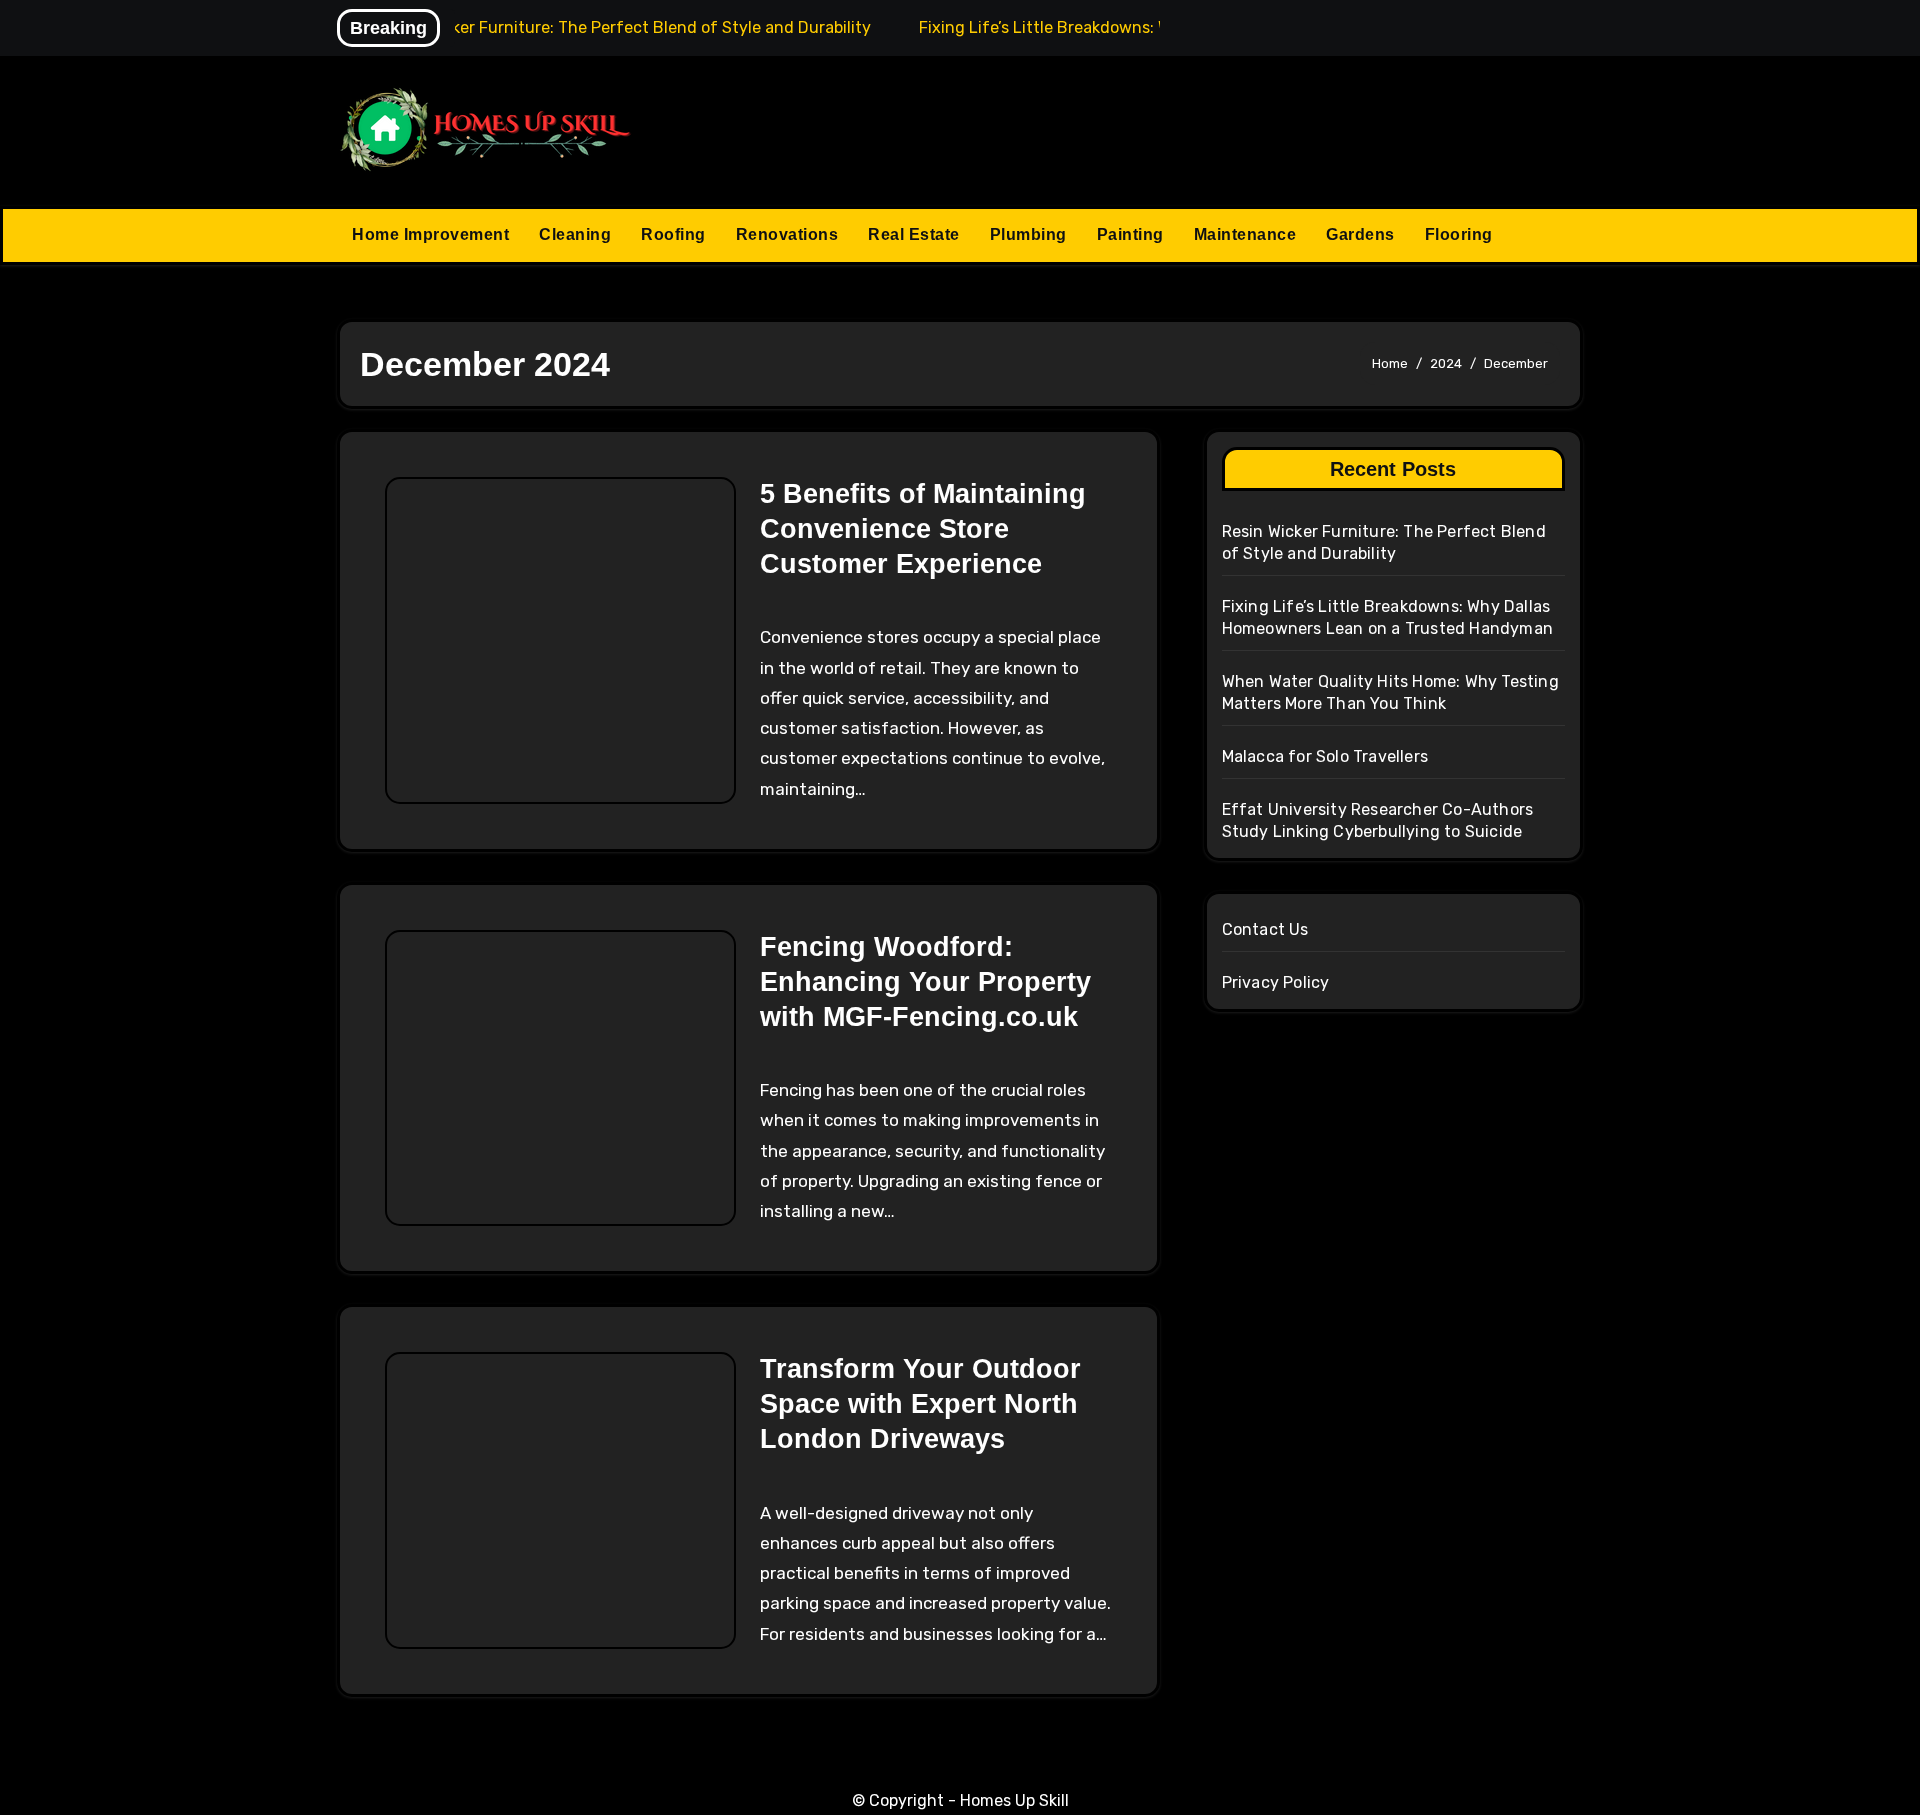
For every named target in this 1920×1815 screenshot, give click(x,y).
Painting (1130, 234)
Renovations (787, 234)
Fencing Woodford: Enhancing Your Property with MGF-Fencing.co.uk (925, 982)
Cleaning (575, 234)
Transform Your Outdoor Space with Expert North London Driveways (920, 1404)
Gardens (1360, 234)
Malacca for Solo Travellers (1325, 756)
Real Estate (914, 234)
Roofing (673, 234)
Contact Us (1265, 929)
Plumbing (1028, 234)
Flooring (1459, 234)
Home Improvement (430, 234)
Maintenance (1245, 234)
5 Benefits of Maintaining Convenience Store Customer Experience (923, 529)
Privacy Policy (1276, 982)
